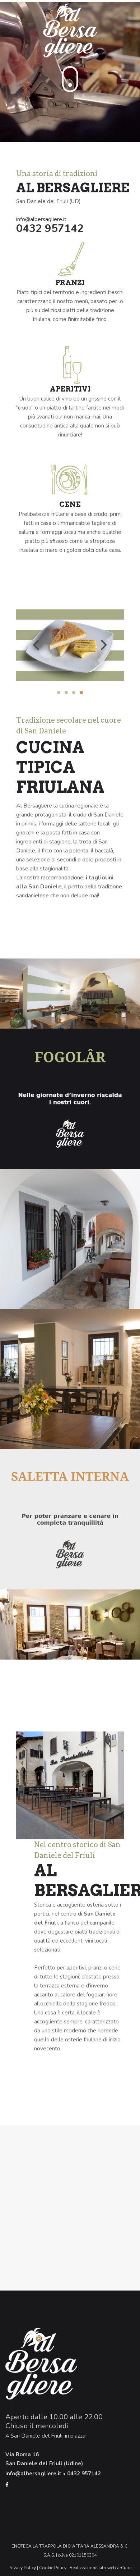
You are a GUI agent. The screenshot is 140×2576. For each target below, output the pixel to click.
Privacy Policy (22, 2568)
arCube (124, 2568)
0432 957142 (50, 228)
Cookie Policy (53, 2568)
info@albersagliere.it (41, 219)
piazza (78, 2436)
